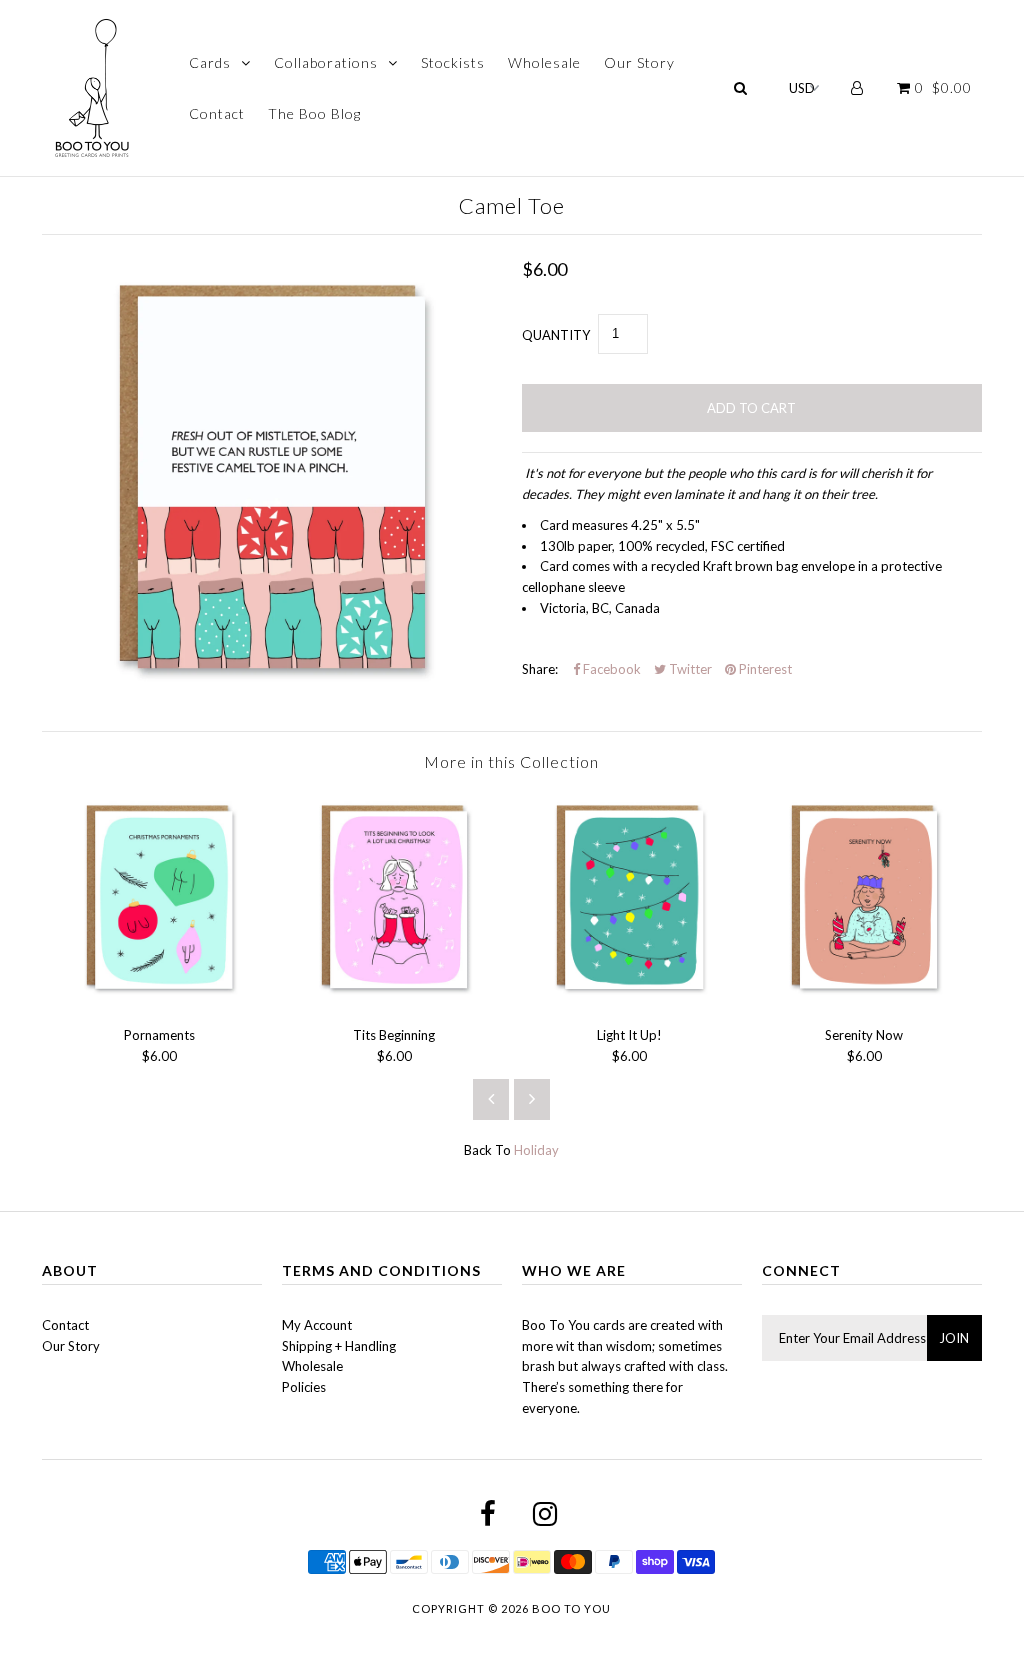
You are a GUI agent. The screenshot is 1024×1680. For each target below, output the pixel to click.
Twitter (689, 669)
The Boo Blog (314, 113)
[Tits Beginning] (394, 1001)
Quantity (556, 335)
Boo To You (571, 1608)
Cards (210, 62)
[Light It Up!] (629, 1001)
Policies (304, 1387)
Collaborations (326, 62)
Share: (540, 669)
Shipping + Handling (339, 1346)
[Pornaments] (159, 1001)
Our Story (639, 62)
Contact (217, 113)
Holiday (536, 1150)
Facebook (610, 669)
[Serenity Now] (864, 1001)
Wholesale (544, 62)
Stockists (453, 62)
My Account (317, 1325)
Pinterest (764, 669)
